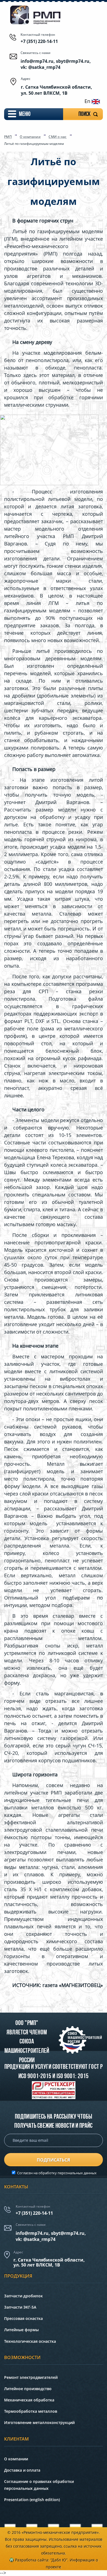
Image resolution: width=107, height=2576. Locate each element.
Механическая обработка (29, 2400)
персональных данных (77, 2173)
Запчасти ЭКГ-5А (20, 2307)
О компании (30, 137)
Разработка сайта (32, 2560)
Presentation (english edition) (32, 2500)
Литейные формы (21, 2330)
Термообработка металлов (31, 2411)
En (88, 101)
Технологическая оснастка (30, 2341)
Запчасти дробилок (23, 2296)
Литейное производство (28, 2389)
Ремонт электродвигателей (31, 2377)
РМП (8, 137)
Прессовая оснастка (23, 2318)
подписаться (54, 2160)
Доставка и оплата (22, 2470)
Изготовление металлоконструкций (39, 2422)
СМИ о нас (58, 137)
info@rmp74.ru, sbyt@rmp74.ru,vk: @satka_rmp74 (51, 2236)
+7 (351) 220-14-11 (39, 41)
